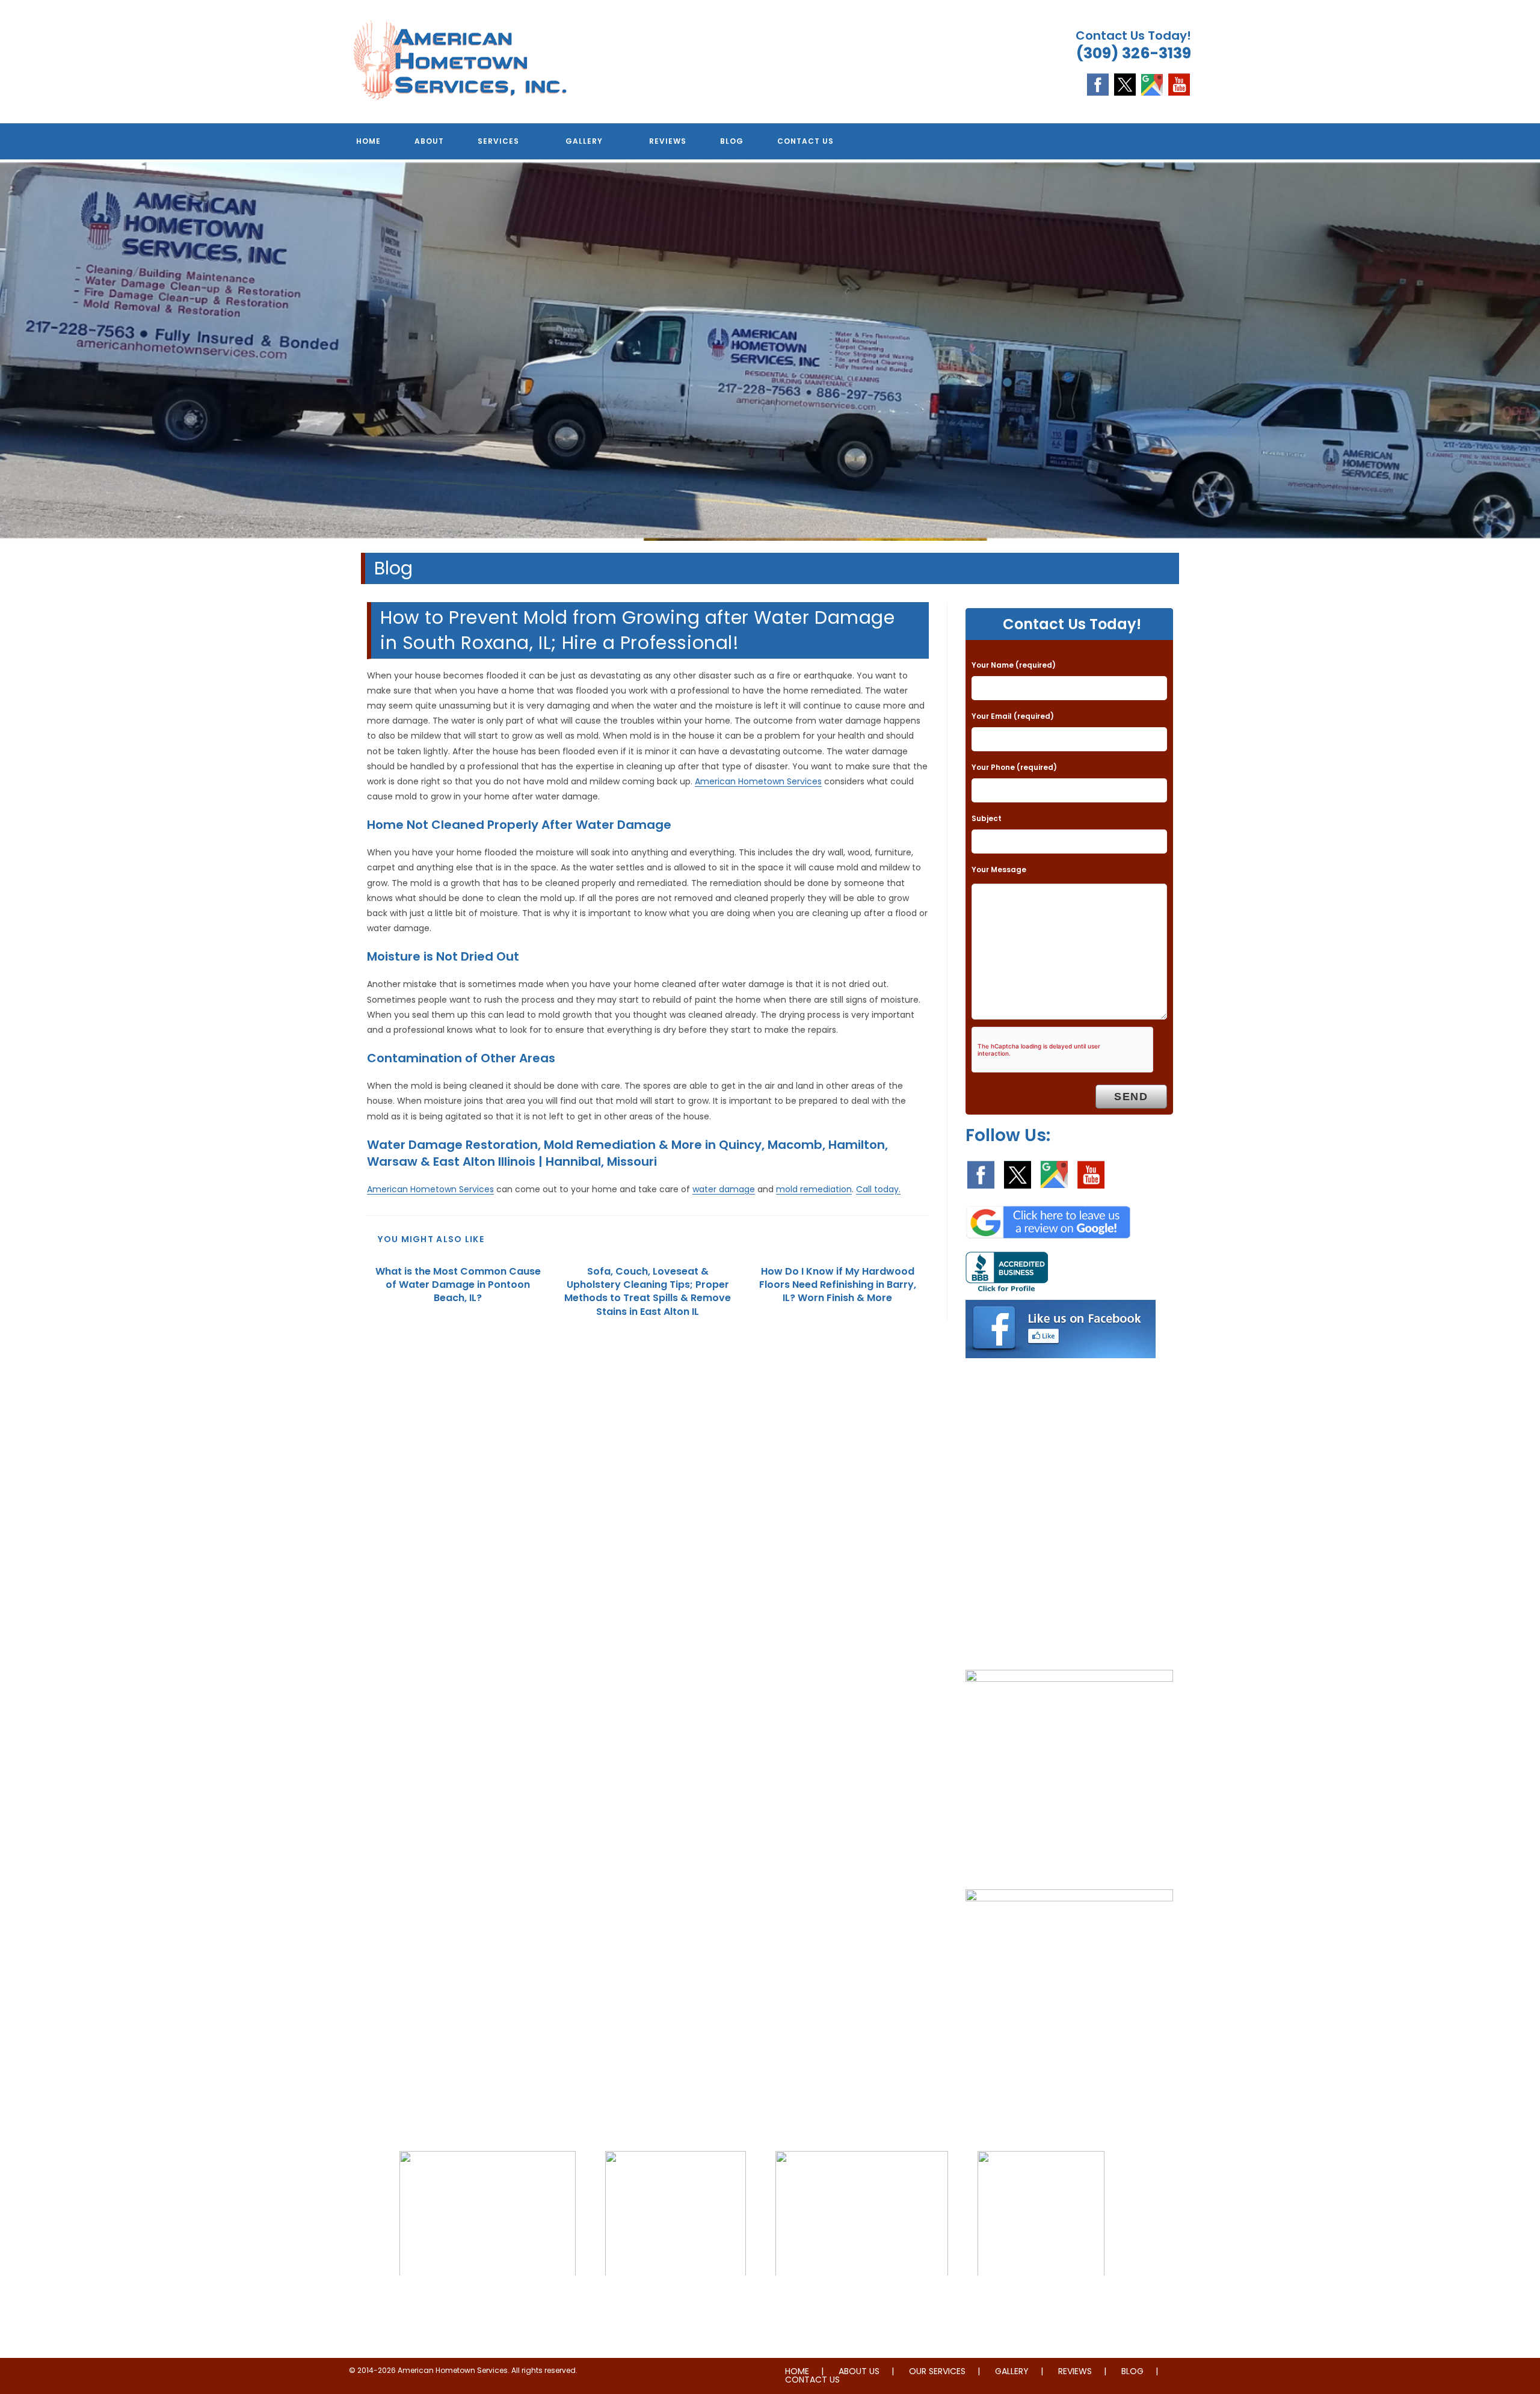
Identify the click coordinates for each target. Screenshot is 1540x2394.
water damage (724, 1189)
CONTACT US (812, 2380)
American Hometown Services (758, 781)
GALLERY (1012, 2371)
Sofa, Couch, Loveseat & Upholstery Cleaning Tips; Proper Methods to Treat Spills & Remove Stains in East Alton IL (648, 1292)
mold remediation (814, 1189)
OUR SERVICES (937, 2371)
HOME (797, 2371)
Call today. (878, 1189)
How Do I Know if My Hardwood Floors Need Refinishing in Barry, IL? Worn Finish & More (838, 1285)
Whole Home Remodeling (1041, 2300)
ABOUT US (859, 2371)
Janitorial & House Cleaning (676, 2300)
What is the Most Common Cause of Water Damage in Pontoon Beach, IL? (458, 1285)
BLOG (1132, 2371)
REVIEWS (1075, 2371)
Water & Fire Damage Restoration (862, 2300)
